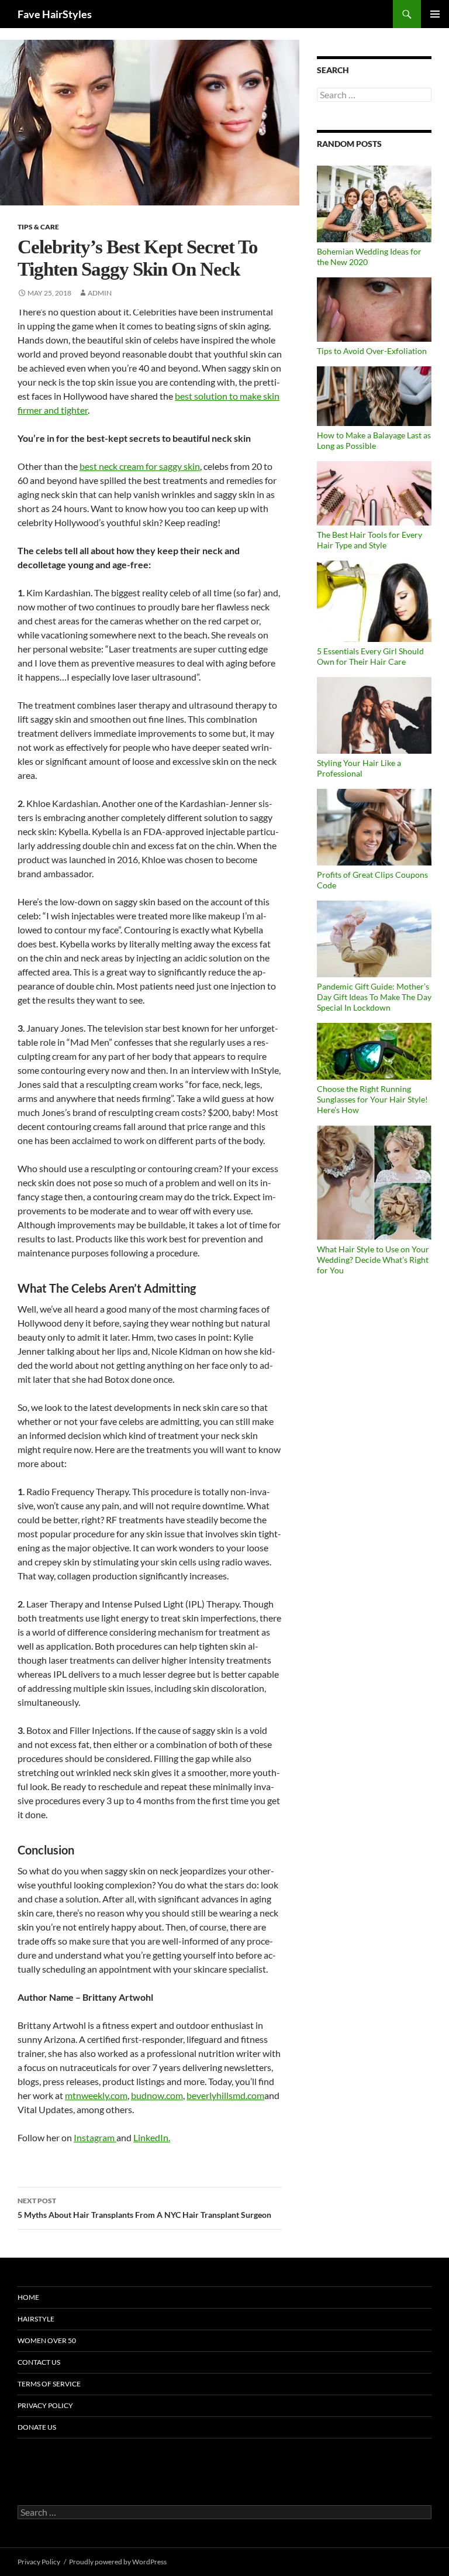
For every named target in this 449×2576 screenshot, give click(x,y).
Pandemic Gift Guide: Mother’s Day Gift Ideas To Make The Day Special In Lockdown (374, 997)
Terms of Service (49, 2384)
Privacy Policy (45, 2405)
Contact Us (39, 2362)
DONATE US (37, 2427)
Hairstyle (36, 2319)
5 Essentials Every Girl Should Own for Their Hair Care (370, 656)
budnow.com (157, 2095)
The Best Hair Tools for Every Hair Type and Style (369, 540)
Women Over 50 (47, 2340)
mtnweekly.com (96, 2095)
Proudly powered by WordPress (118, 2562)
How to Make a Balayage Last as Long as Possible (374, 440)
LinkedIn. (152, 2137)
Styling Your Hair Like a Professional (359, 768)
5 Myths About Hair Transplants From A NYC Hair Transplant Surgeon (144, 2208)
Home (28, 2297)
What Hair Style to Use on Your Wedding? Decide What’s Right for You (373, 1260)
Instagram (95, 2137)
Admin (100, 293)
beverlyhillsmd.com (225, 2095)
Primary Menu (435, 14)
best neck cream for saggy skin (140, 466)
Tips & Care (38, 227)
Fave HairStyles (55, 14)
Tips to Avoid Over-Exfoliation (372, 351)
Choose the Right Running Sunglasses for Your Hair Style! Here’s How (372, 1099)
